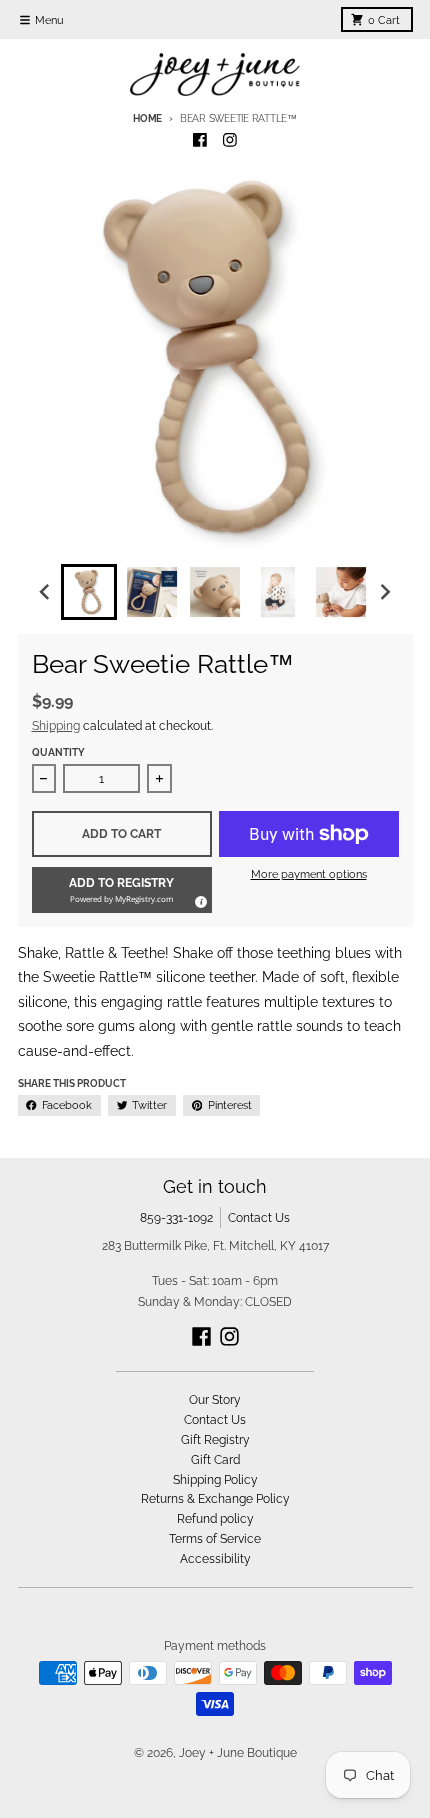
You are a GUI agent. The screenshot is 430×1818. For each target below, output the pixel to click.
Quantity (58, 752)
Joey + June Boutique (238, 1752)
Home (147, 118)
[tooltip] (198, 899)
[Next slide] (385, 592)
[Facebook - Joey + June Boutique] (200, 140)
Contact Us (259, 1217)
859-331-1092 (176, 1217)
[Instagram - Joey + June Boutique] (230, 140)
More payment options (309, 874)
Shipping (56, 725)
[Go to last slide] (45, 592)
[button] (122, 890)
